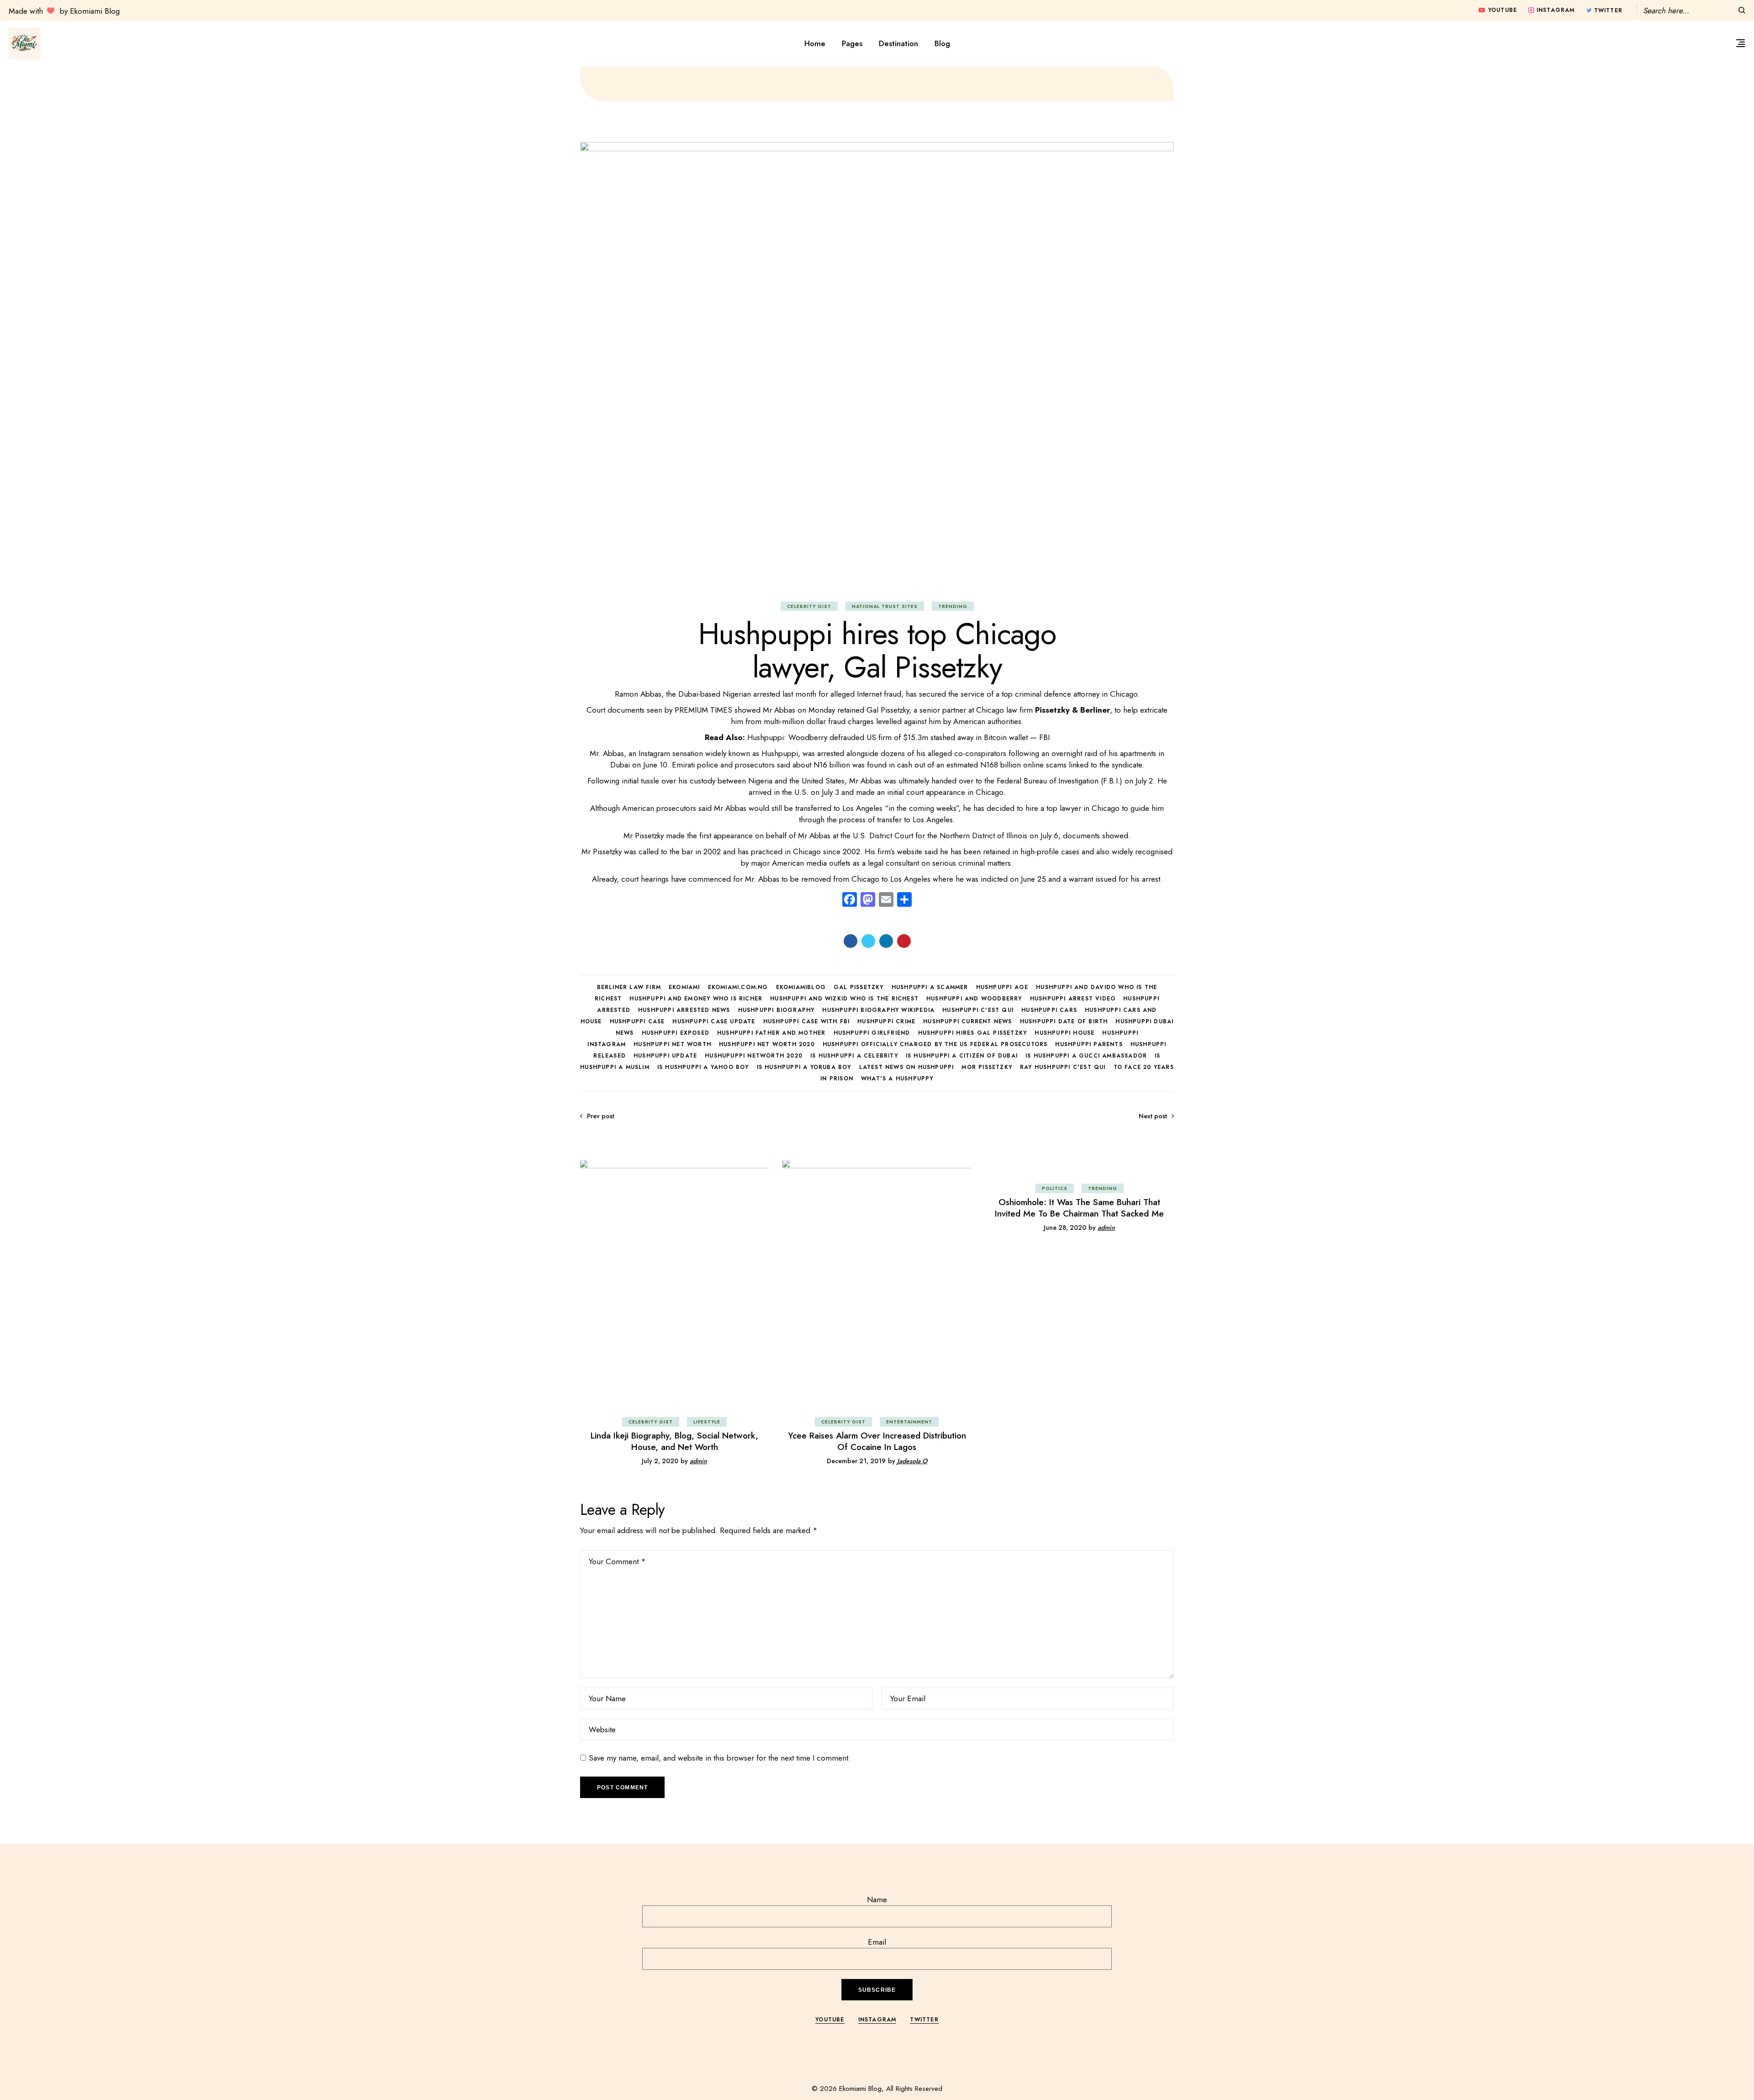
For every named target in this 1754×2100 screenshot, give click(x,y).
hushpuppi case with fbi (807, 1021)
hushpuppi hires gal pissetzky (973, 1033)
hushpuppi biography (777, 1010)
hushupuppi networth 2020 (754, 1056)
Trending (953, 606)
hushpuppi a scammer (930, 987)
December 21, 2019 (856, 1461)
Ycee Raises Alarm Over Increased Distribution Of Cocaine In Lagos (877, 1441)
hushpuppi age (1002, 987)
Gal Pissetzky (859, 987)
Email (877, 1942)
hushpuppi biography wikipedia (878, 1010)
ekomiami (684, 987)
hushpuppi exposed (676, 1033)
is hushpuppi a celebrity (854, 1056)
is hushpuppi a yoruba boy (804, 1067)
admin (698, 1461)
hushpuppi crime (886, 1021)
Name (877, 1899)
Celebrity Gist (809, 606)
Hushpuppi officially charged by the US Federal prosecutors (935, 1044)
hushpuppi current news (967, 1021)
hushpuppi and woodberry (974, 999)
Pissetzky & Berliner (1072, 710)
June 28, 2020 (1065, 1227)
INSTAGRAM (877, 2020)
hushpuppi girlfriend (872, 1033)
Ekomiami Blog (860, 2089)
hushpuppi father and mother (771, 1033)
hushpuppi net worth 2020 (767, 1044)
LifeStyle (707, 1422)
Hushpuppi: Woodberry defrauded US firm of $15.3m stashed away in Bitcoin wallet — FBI (898, 737)
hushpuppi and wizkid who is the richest (844, 999)
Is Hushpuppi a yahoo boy (703, 1067)
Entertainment (909, 1422)
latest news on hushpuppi (907, 1067)
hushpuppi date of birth (1064, 1021)
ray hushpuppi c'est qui (1063, 1067)
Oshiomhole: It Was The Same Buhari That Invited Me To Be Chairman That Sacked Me (1079, 1208)
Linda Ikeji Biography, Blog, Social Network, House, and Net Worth (674, 1441)
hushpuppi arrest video (1073, 999)
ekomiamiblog (801, 987)
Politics (1055, 1188)
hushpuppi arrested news (684, 1010)
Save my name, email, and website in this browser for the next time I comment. (720, 1758)
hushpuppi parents (1089, 1044)
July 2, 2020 (660, 1461)
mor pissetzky (987, 1067)
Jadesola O (912, 1461)
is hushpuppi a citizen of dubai (962, 1056)
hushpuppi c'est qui (978, 1010)
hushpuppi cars (1049, 1010)
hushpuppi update (665, 1056)
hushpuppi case (637, 1021)
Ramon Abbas (638, 694)
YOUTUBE (830, 2020)
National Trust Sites (885, 606)
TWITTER (924, 2020)
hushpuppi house (1065, 1033)
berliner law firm (629, 987)
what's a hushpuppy (897, 1079)
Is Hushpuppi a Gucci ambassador (1086, 1056)
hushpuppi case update (714, 1021)
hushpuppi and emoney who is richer (696, 999)
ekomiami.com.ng (738, 987)
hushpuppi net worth (672, 1044)
